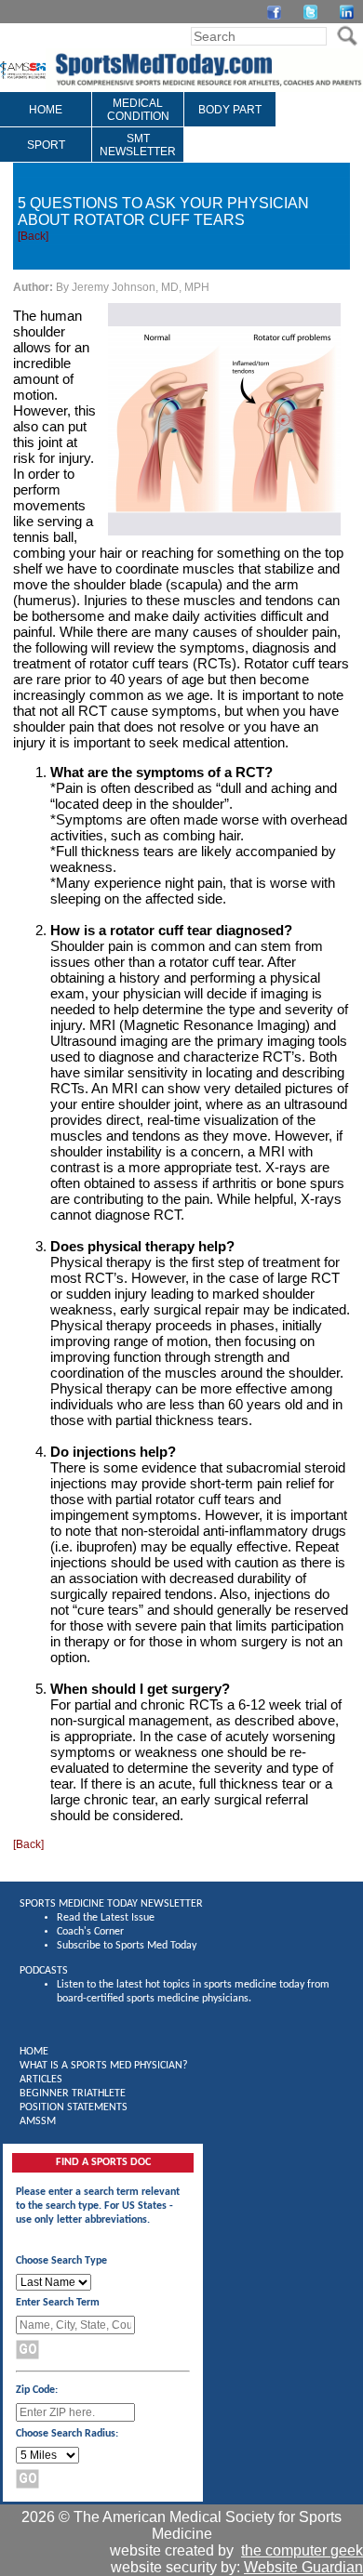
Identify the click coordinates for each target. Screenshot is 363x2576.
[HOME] (46, 123)
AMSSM (38, 2121)
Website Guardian (303, 2567)
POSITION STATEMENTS (74, 2107)
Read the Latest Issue (106, 1918)
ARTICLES (41, 2080)
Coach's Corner (90, 1932)
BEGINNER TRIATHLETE (73, 2094)
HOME (34, 2052)
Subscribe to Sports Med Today (127, 1946)
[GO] (347, 36)
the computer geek (302, 2550)
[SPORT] (46, 158)
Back (33, 236)
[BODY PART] (230, 123)
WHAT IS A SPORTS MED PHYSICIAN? (104, 2066)
